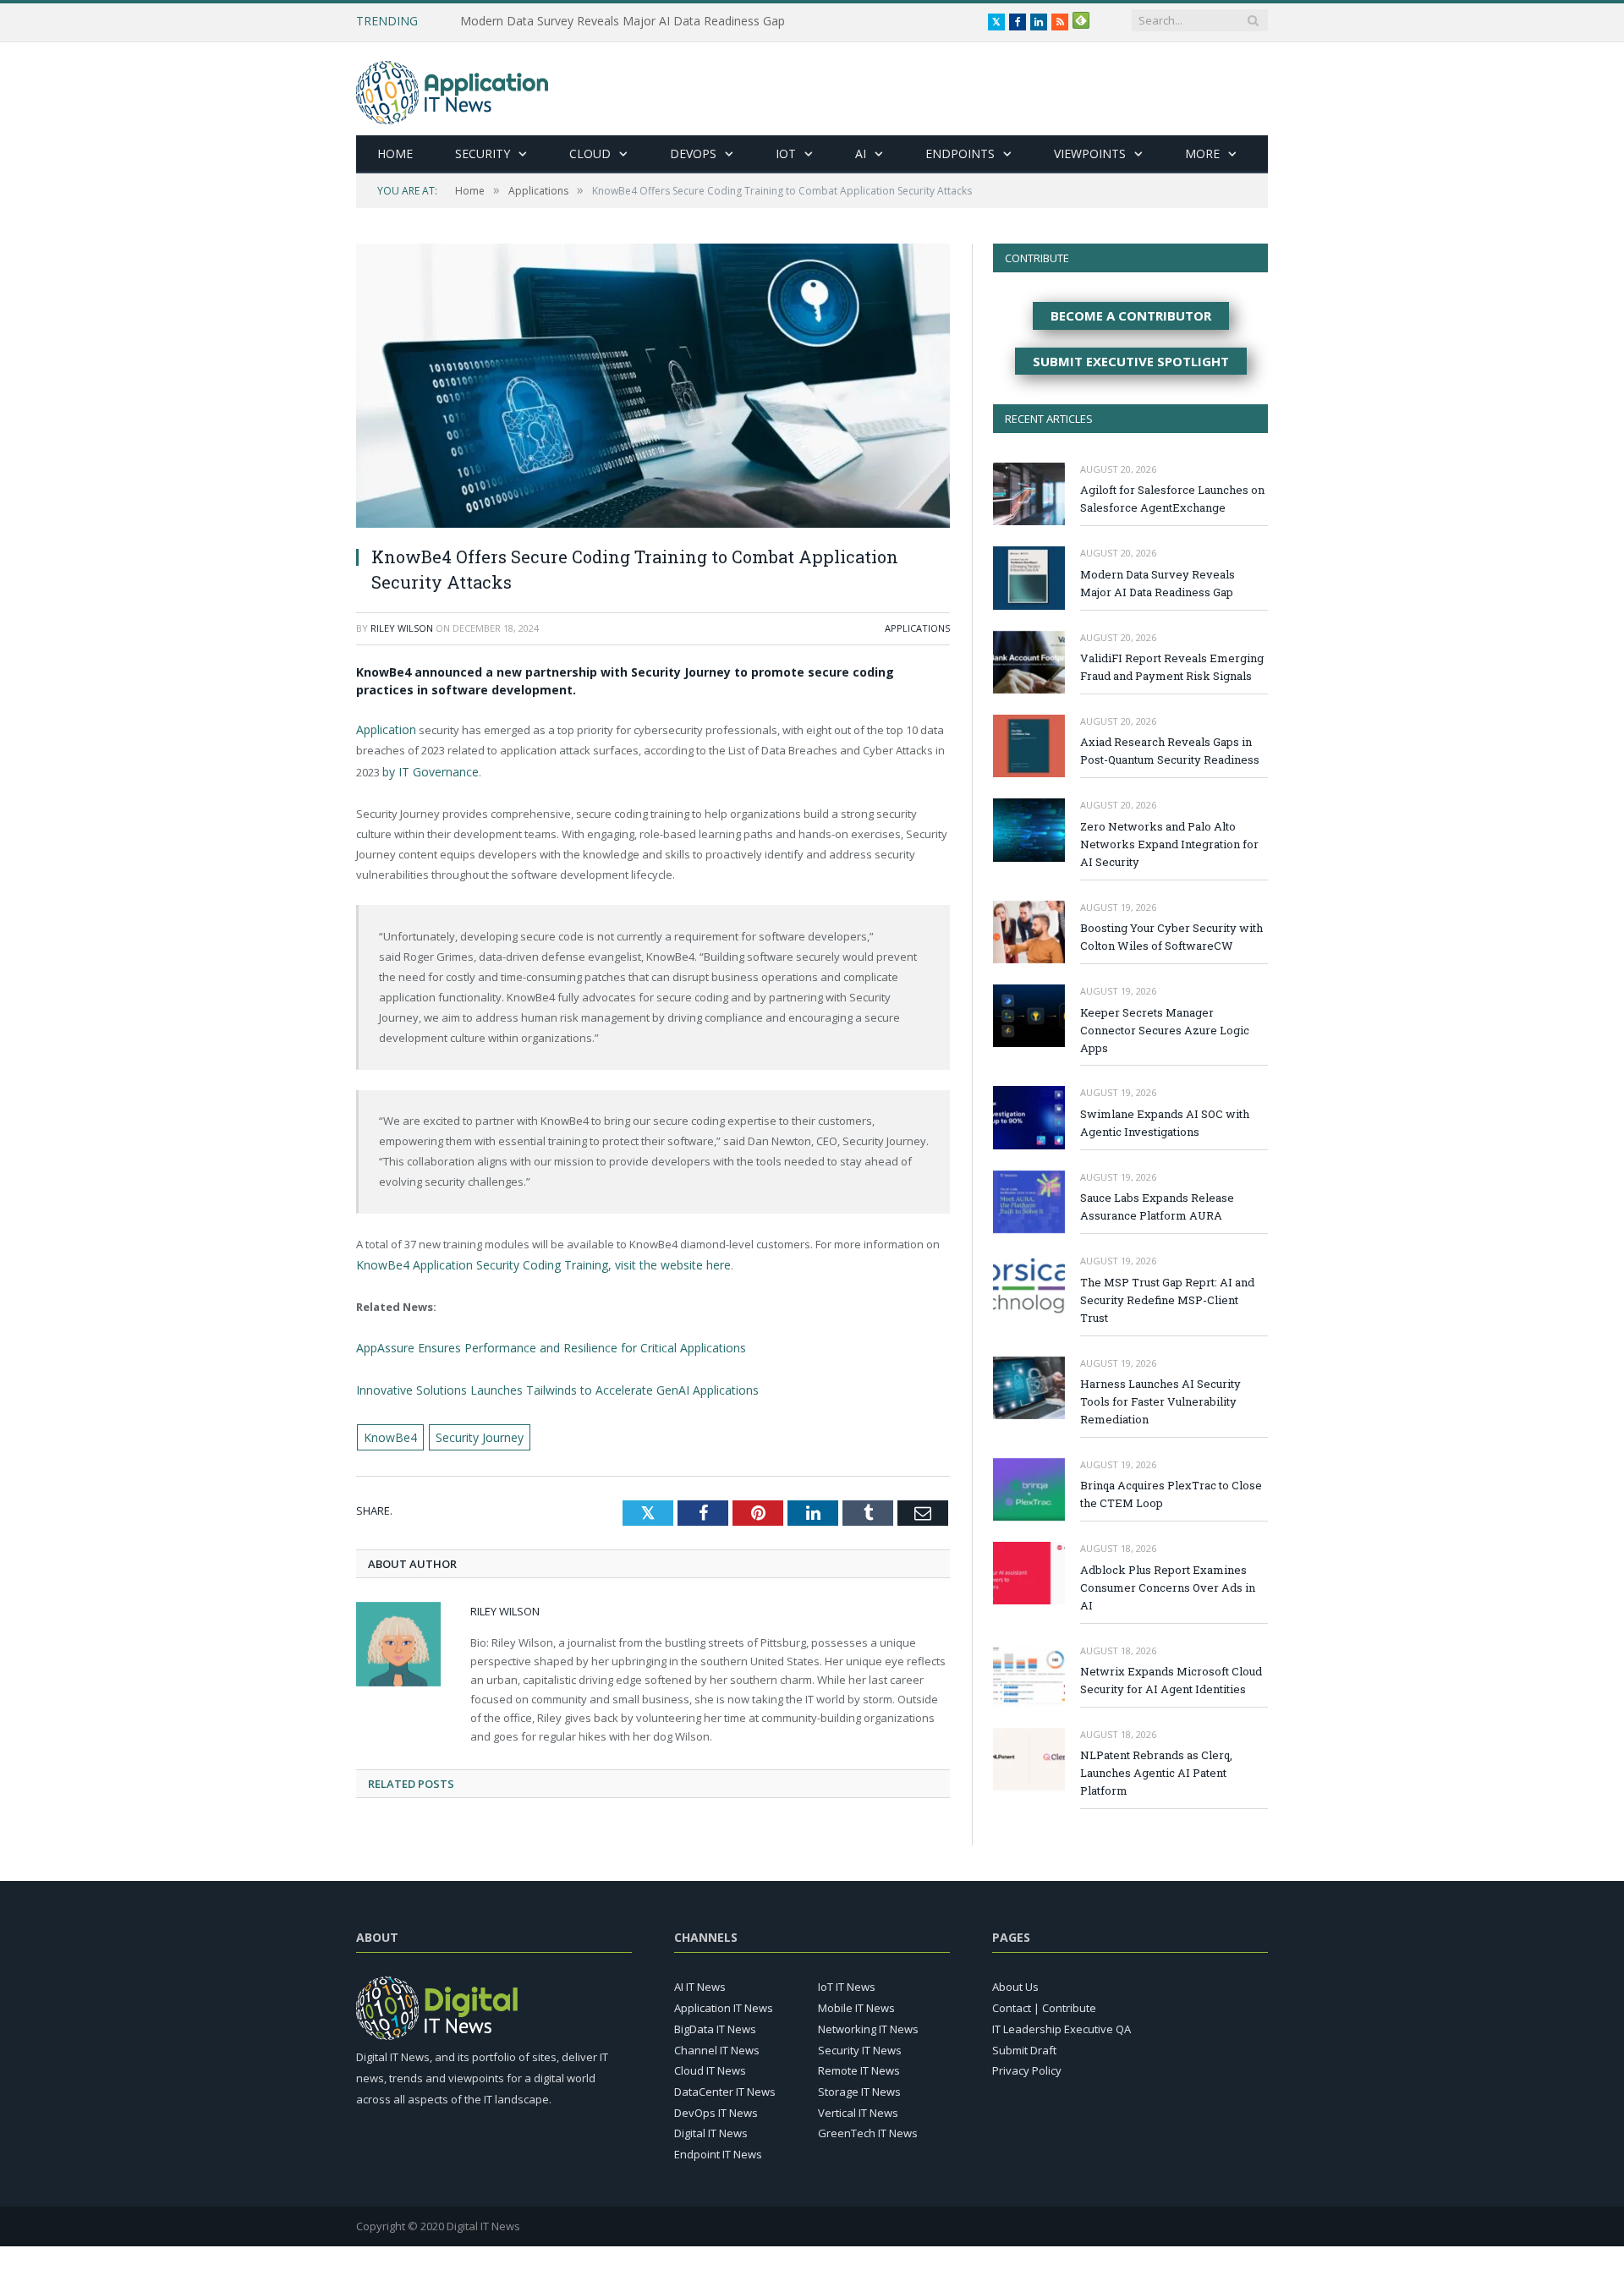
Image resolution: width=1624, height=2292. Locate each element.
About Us (1015, 1980)
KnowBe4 (388, 1428)
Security (483, 154)
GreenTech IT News (868, 2126)
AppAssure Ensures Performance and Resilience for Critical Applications (540, 1343)
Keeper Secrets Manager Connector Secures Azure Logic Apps (1165, 1030)
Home (395, 154)
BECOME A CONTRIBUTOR (1131, 315)
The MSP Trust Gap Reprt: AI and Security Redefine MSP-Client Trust (1167, 1300)
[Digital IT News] (452, 88)
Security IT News (860, 2043)
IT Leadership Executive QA (1062, 2022)
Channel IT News (717, 2043)
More (1202, 154)
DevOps (693, 154)
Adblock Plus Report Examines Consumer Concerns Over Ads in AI (1168, 1587)
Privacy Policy (1027, 2064)
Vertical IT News (858, 2105)
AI (861, 154)
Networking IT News (868, 2022)
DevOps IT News (716, 2105)
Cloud (590, 154)
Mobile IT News (856, 2001)
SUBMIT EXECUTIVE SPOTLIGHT (1131, 361)
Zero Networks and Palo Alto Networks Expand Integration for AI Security (1169, 844)
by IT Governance (428, 770)
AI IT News (700, 1980)
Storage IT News (859, 2085)
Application (384, 729)
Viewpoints (1090, 154)
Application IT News (724, 2001)
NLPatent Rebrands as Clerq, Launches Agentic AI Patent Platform (1156, 1773)
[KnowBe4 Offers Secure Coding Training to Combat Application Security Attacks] (653, 388)
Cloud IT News (710, 2064)
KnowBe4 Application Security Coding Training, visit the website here (530, 1261)
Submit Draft (1024, 2043)
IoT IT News (847, 1980)
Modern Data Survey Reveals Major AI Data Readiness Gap (623, 21)
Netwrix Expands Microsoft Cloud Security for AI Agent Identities (1171, 1680)
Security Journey (472, 1428)
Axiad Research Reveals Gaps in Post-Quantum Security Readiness (1170, 751)
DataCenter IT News (725, 2085)
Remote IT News (859, 2064)
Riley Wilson (402, 628)
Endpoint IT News (718, 2147)
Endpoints (960, 154)
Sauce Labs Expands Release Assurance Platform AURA (1157, 1206)
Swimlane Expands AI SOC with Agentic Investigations (1165, 1123)
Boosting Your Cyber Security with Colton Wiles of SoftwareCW (1171, 937)
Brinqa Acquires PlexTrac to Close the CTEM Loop (1171, 1494)
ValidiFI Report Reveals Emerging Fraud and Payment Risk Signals (1172, 667)
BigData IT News (715, 2022)
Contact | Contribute (1044, 2001)
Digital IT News (711, 2126)
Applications (917, 628)
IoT (786, 154)
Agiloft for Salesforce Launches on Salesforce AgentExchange (1172, 499)
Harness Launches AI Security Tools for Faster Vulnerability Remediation (1160, 1401)
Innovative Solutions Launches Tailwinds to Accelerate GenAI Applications (544, 1384)
